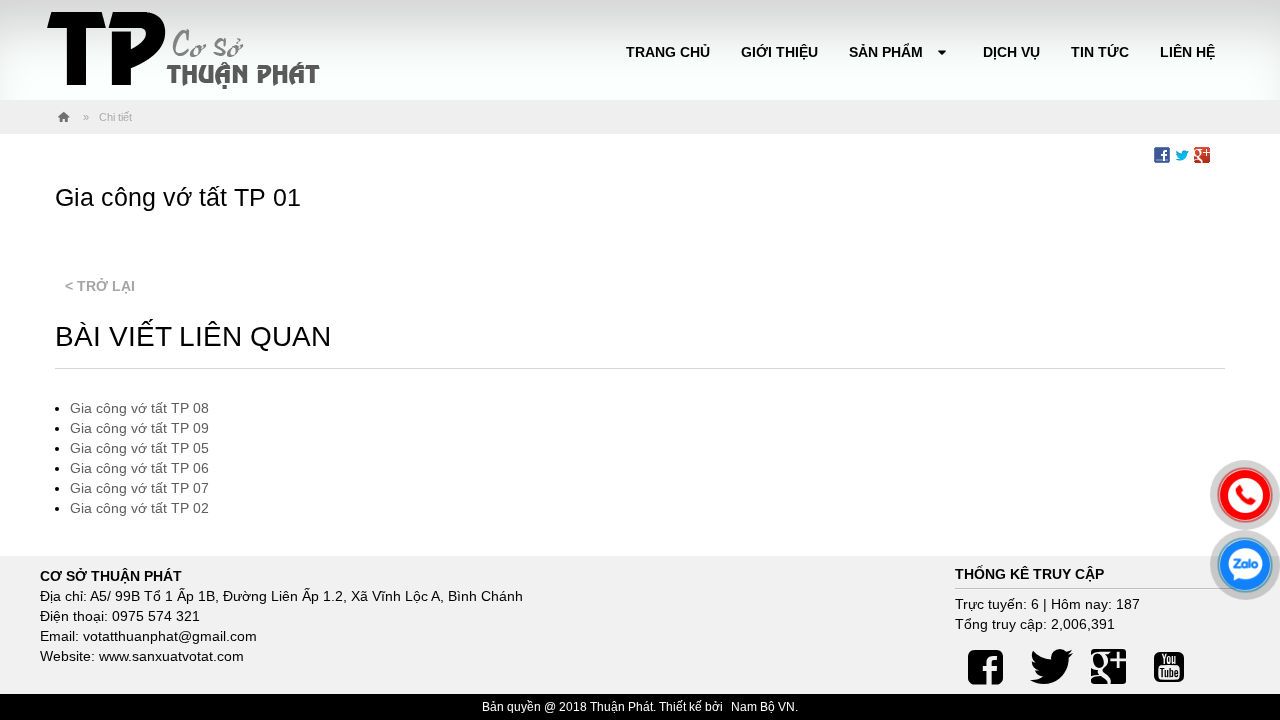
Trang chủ (668, 52)
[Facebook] (985, 659)
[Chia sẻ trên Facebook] (1162, 154)
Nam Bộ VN (763, 707)
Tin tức (1100, 52)
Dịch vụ (1011, 52)
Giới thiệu (779, 52)
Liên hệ (1187, 52)
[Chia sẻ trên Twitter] (1182, 154)
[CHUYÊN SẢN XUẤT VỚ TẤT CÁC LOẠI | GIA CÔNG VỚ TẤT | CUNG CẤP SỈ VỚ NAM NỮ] (64, 117)
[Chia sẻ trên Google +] (1202, 154)
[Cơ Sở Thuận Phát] (182, 50)
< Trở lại (100, 286)
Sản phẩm (888, 52)
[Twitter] (1047, 659)
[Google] (1108, 659)
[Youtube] (1169, 659)
